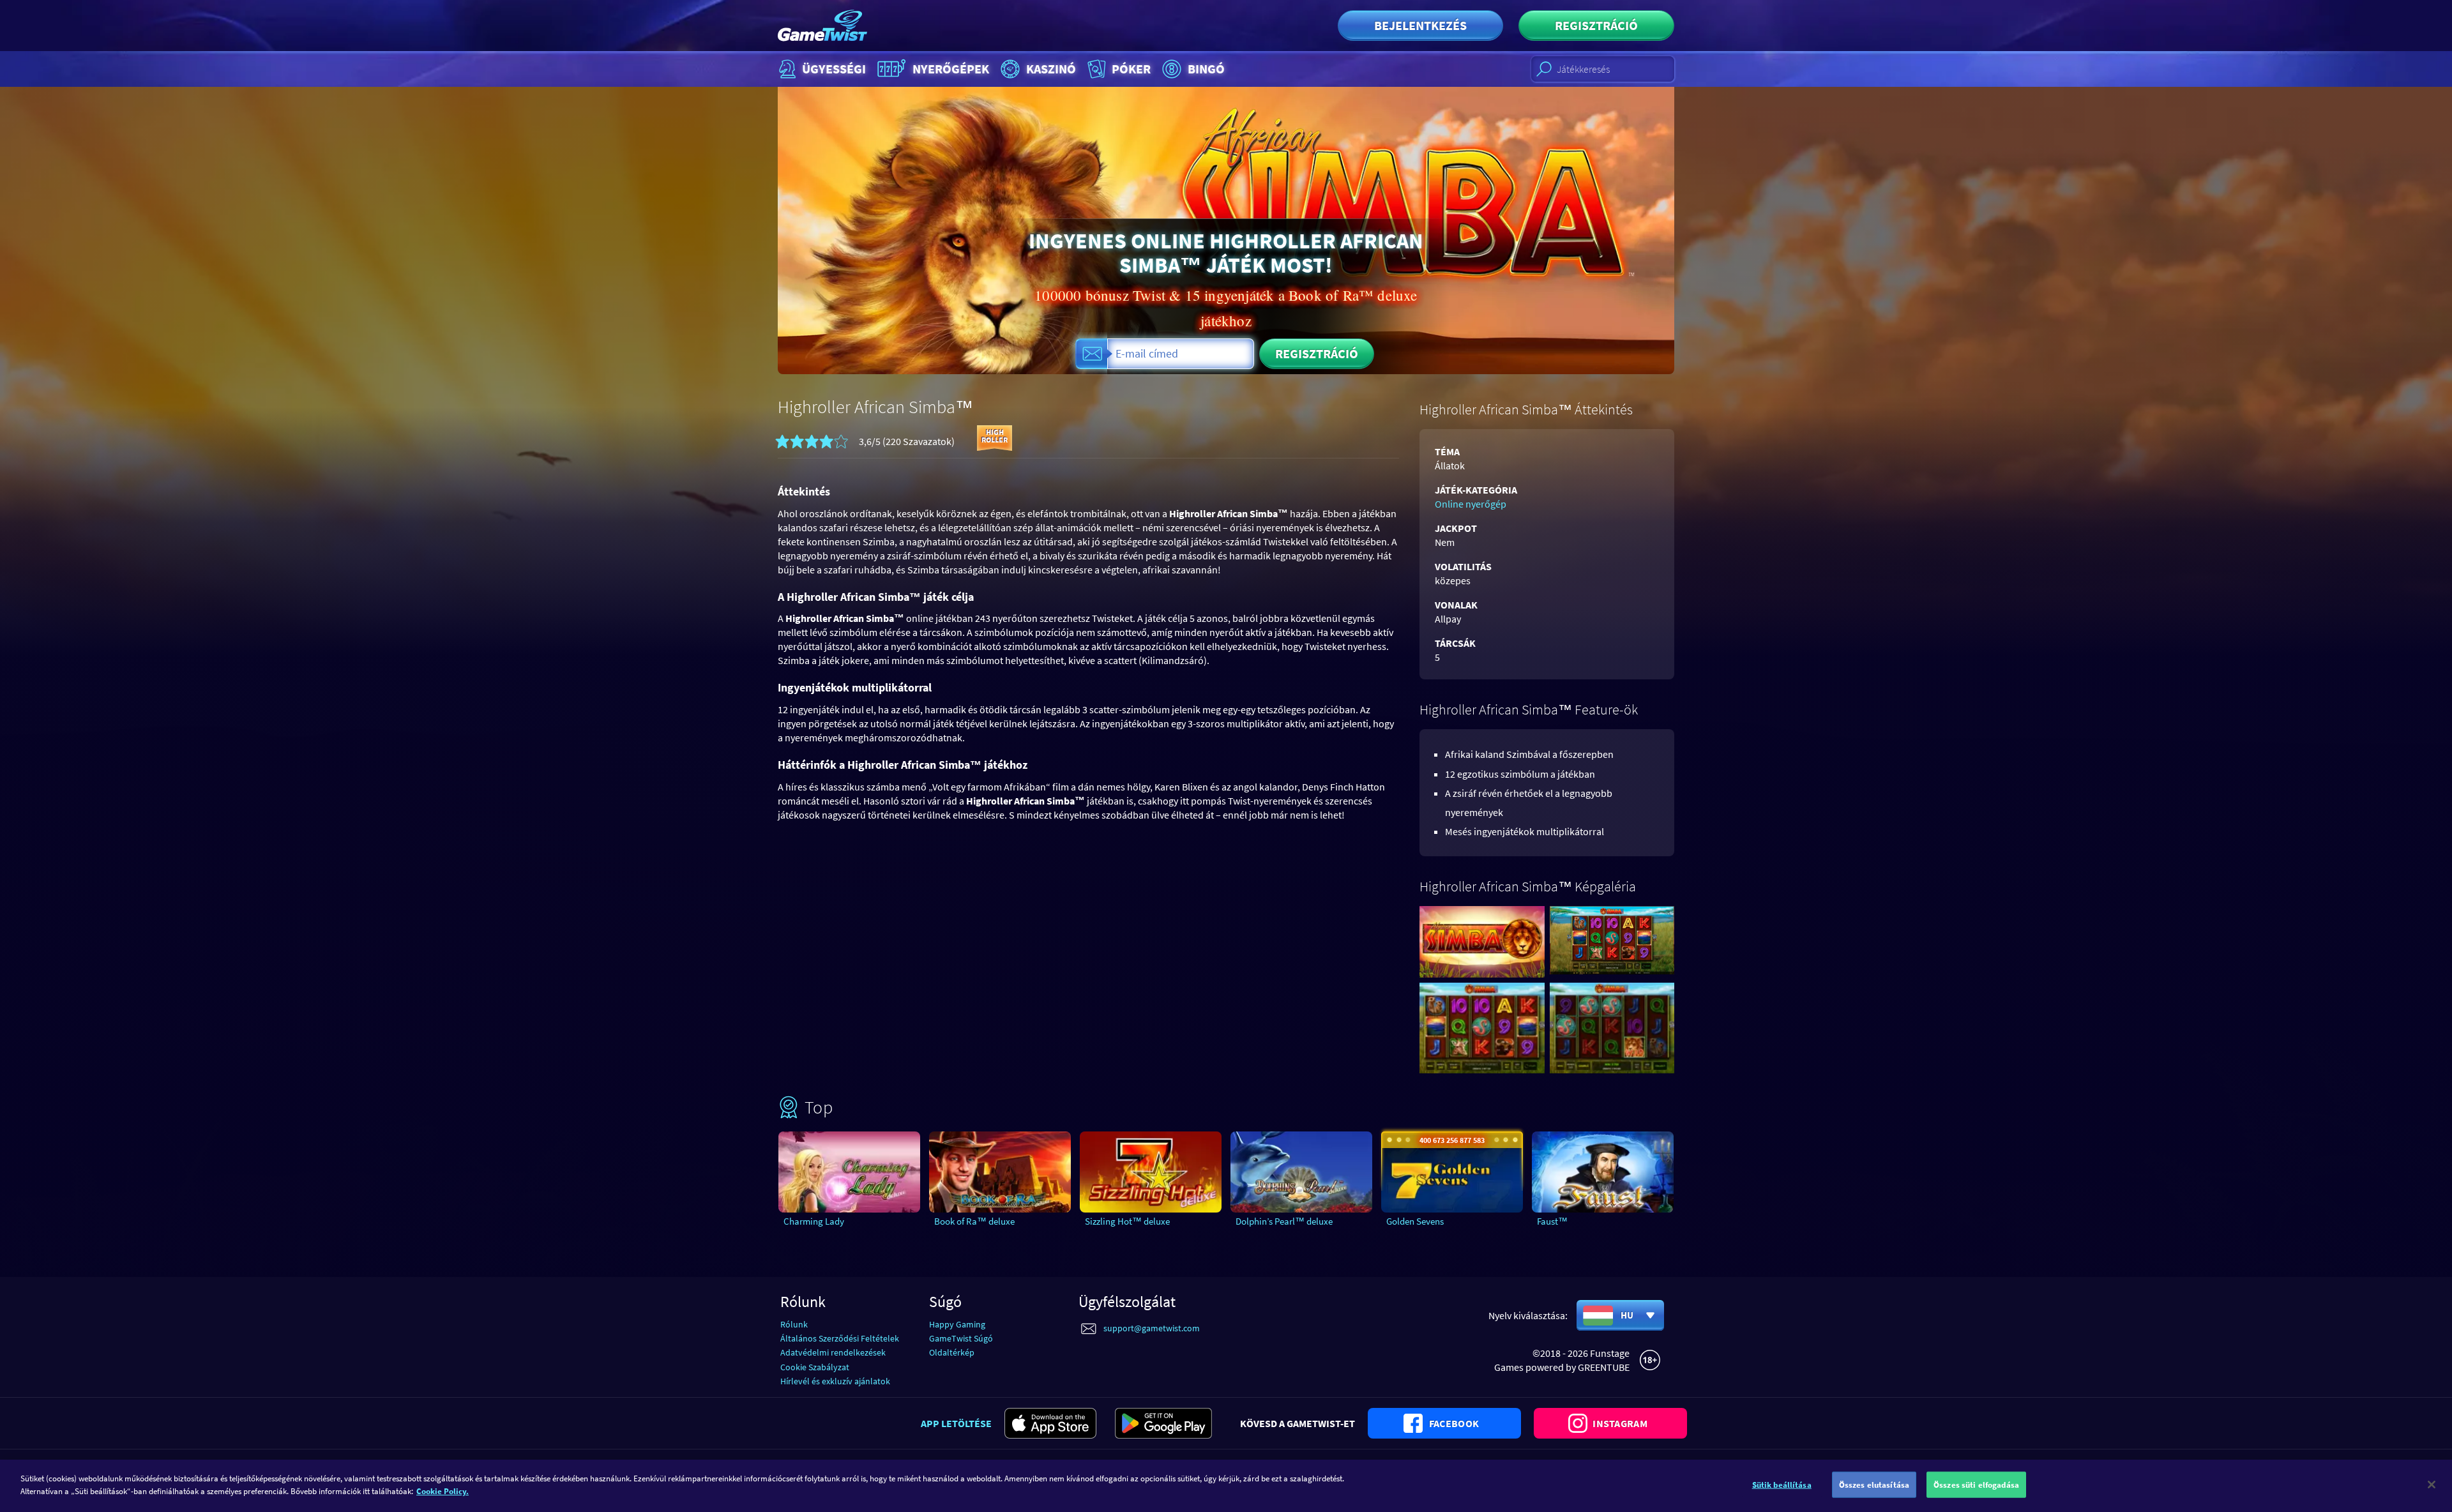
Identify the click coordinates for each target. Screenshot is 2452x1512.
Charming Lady (814, 1221)
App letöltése (956, 1423)
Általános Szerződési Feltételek (840, 1338)
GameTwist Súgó (961, 1338)
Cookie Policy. (443, 1491)
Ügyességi (834, 69)
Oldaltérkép (952, 1352)
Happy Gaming (957, 1324)
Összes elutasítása (1874, 1485)
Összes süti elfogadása (1976, 1485)
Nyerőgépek (951, 69)
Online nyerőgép (1471, 504)
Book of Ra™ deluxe (974, 1221)
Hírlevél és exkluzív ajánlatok (835, 1381)
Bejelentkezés (1420, 25)
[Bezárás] (2432, 1485)
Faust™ (1552, 1221)
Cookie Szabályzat (815, 1367)
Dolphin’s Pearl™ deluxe (1284, 1221)
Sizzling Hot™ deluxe (1127, 1221)
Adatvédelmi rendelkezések (833, 1352)
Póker (1131, 69)
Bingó (1206, 69)
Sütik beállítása (1782, 1485)
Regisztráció (1596, 25)
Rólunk (794, 1324)
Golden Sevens (1415, 1221)
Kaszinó (1051, 69)
